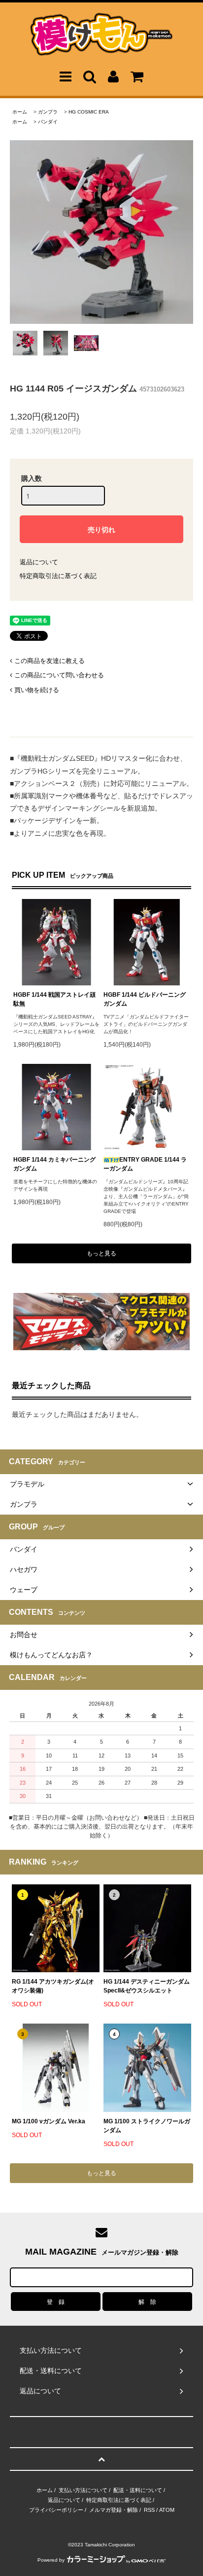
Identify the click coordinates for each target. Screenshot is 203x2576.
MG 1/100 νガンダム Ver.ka (49, 2121)
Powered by (51, 2560)
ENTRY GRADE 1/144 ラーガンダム (145, 1164)
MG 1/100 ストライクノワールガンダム (147, 2126)
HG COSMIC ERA (89, 112)
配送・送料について (138, 2490)
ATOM (167, 2510)
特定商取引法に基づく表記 (58, 576)
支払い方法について (83, 2490)
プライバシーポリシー (56, 2510)
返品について (39, 562)
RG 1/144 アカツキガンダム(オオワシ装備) (53, 1986)
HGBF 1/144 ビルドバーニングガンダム (145, 999)
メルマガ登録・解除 (114, 2510)
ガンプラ (48, 112)
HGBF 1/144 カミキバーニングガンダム (54, 1164)
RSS (149, 2510)
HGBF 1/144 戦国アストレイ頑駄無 (54, 999)
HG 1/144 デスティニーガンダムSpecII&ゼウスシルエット (147, 1986)
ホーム (20, 112)
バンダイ (48, 122)
